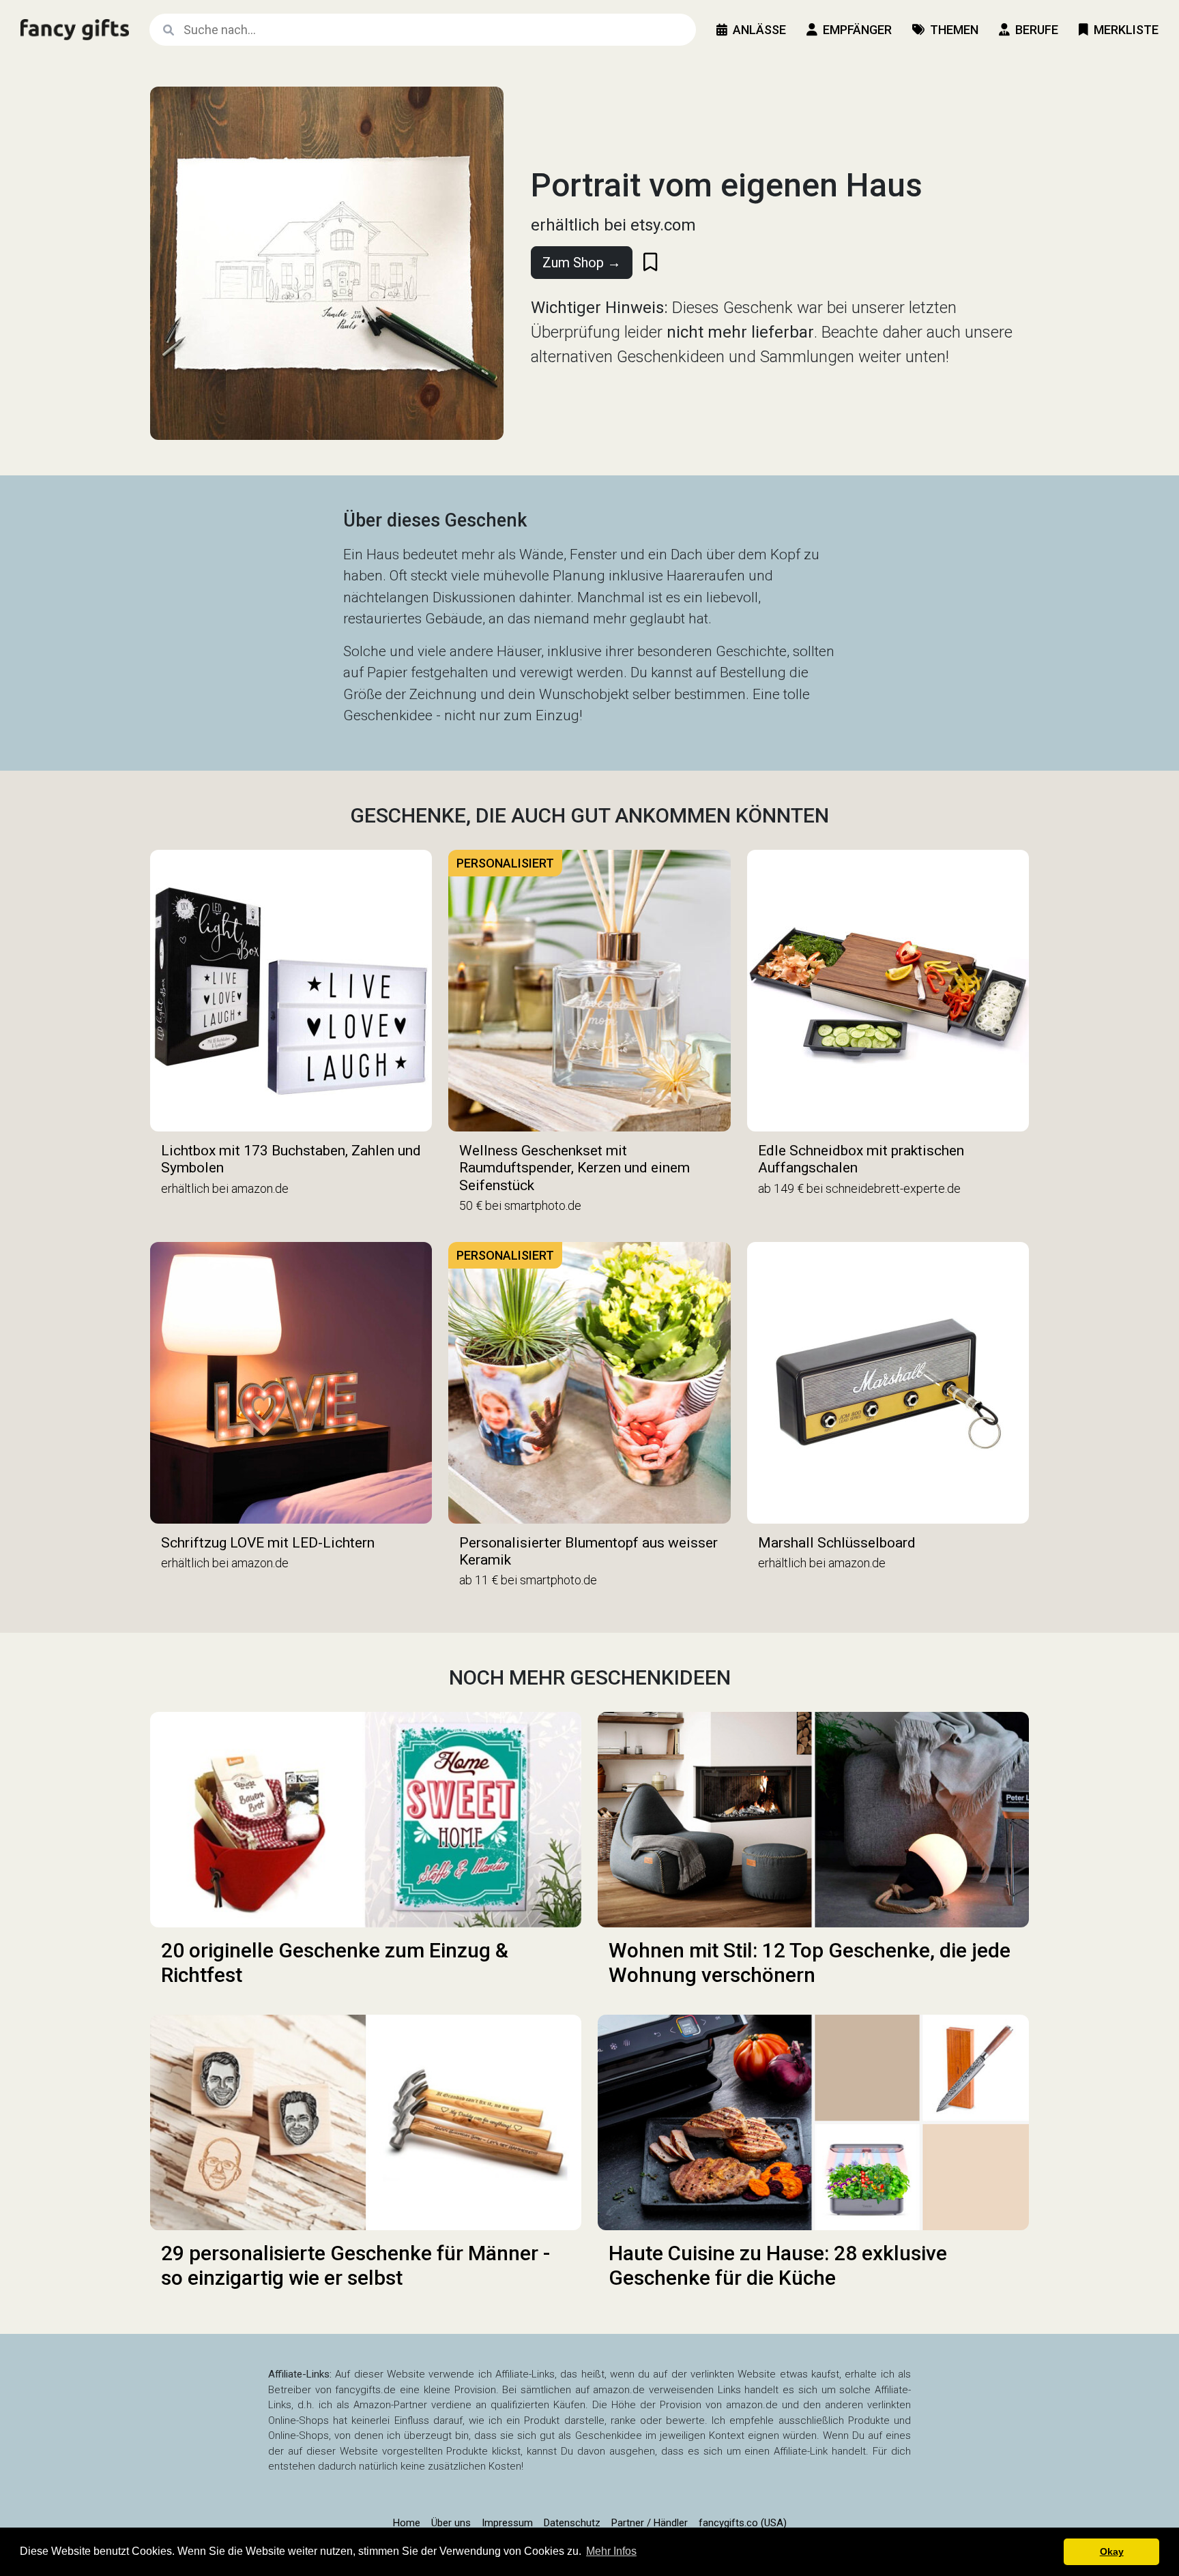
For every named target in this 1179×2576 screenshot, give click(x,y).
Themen (954, 30)
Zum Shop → (582, 263)
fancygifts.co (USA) (743, 2523)
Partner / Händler (650, 2523)
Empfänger (857, 30)
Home (407, 2523)
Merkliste (1126, 30)
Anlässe (759, 30)
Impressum (507, 2523)
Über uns (451, 2523)
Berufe (1037, 30)
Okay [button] (1112, 2551)
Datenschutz (572, 2523)
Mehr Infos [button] (611, 2551)
